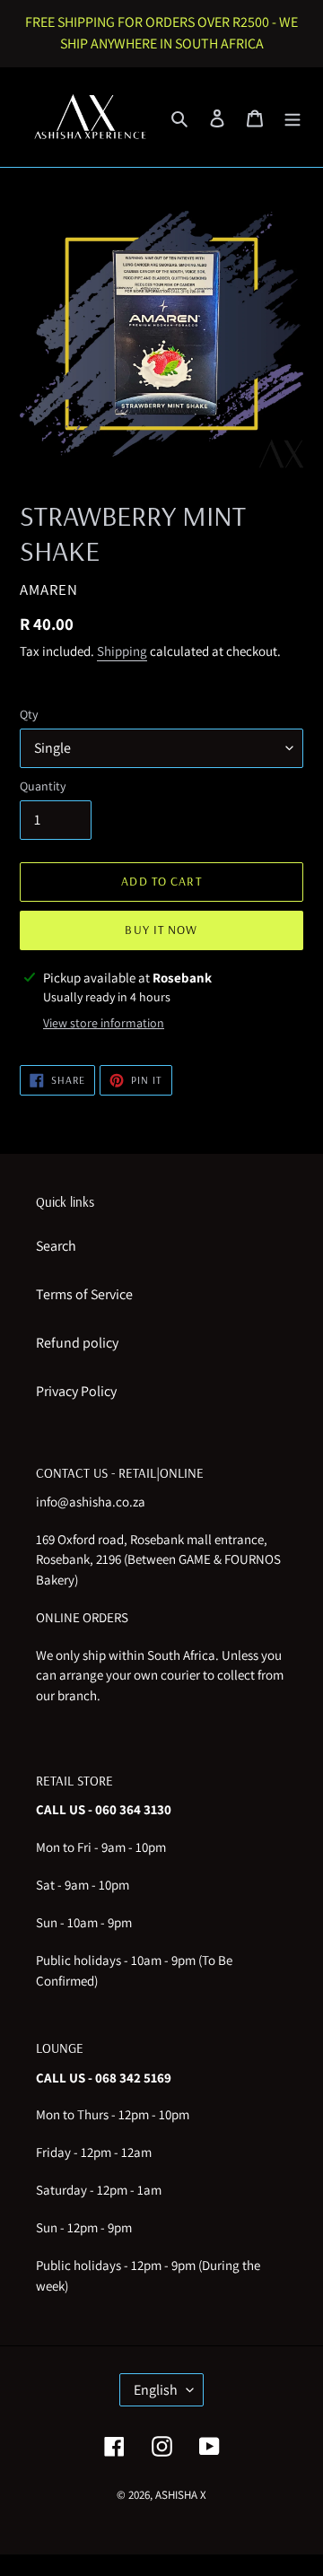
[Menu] (292, 118)
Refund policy (77, 1343)
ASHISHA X (181, 2495)
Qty (29, 714)
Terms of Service (84, 1294)
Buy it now (161, 930)
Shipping (122, 651)
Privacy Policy (76, 1391)
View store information (104, 1023)
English (156, 2390)
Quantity (43, 786)
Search (56, 1246)
